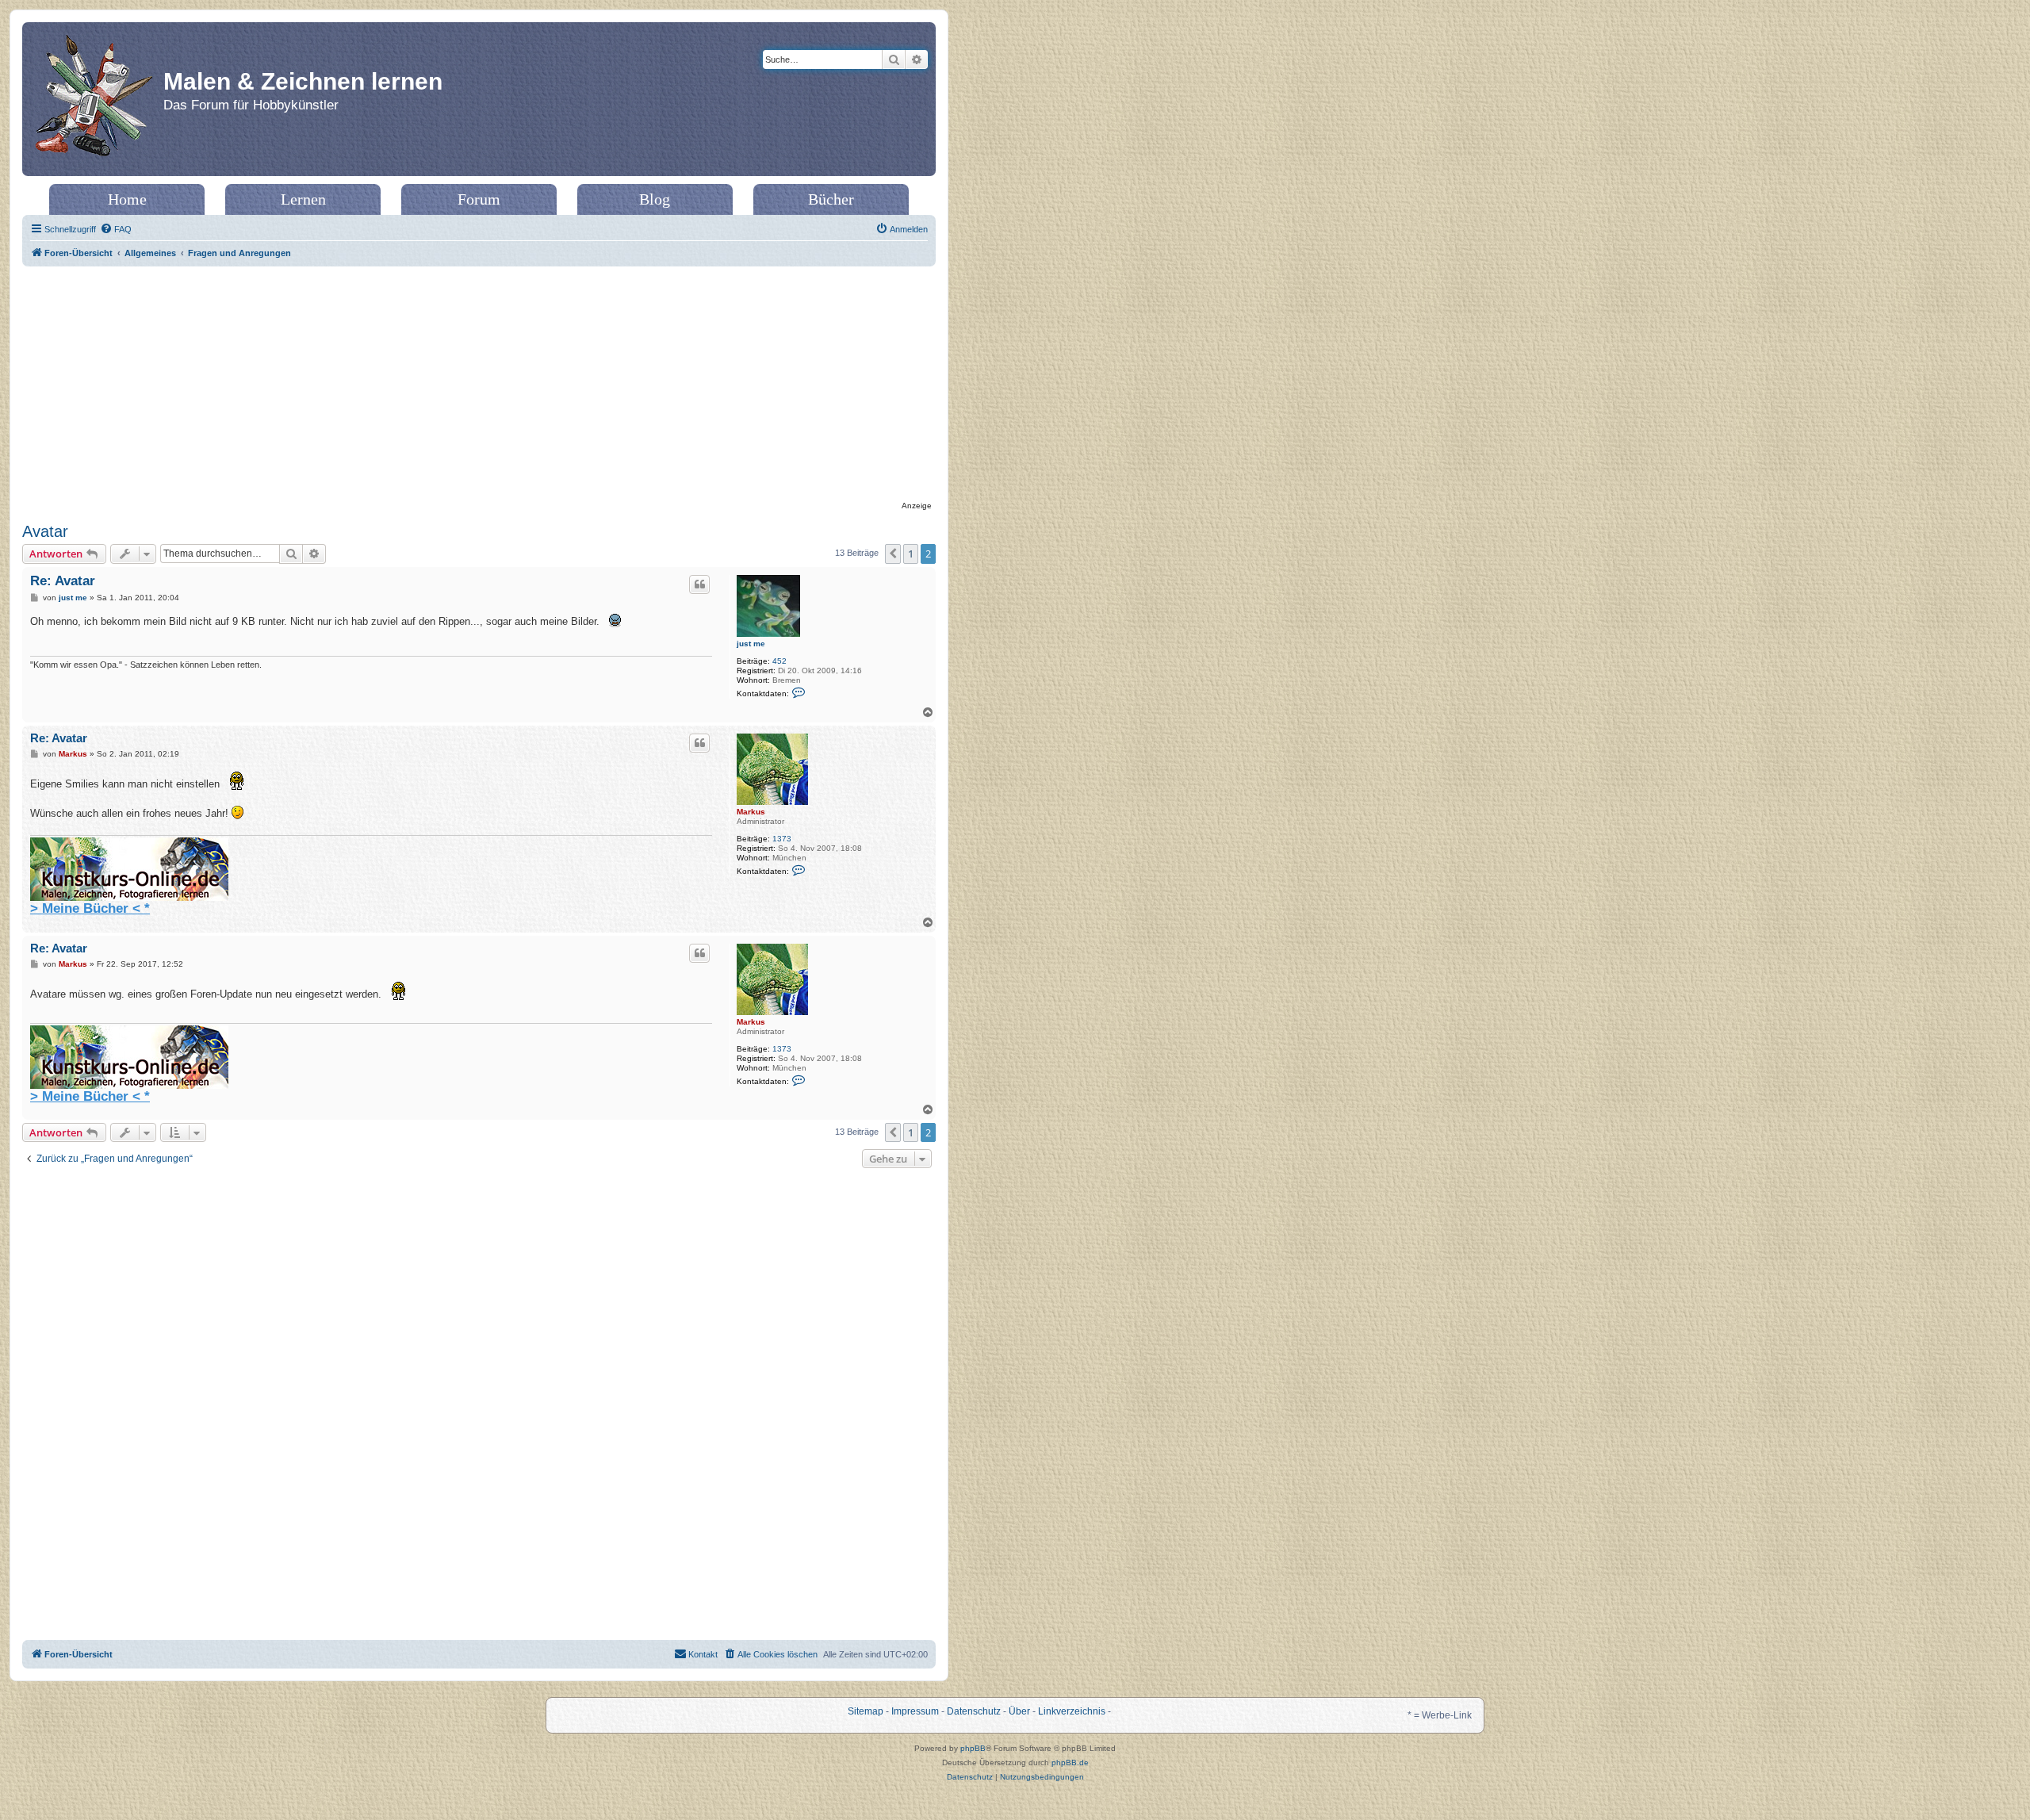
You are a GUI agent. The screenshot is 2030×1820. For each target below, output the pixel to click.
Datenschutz (974, 1711)
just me (751, 644)
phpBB (973, 1748)
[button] (893, 554)
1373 (782, 839)
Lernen (303, 199)
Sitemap (866, 1711)
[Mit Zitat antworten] (699, 584)
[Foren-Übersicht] (95, 99)
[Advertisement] (479, 385)
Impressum (915, 1711)
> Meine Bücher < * (90, 908)
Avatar (45, 531)
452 (779, 661)
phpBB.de (1070, 1763)
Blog (655, 199)
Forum (479, 199)
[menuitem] (116, 229)
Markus (751, 812)
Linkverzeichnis (1072, 1711)
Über (1019, 1711)
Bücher (831, 199)
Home (127, 199)
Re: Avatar (63, 581)
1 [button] (911, 554)
